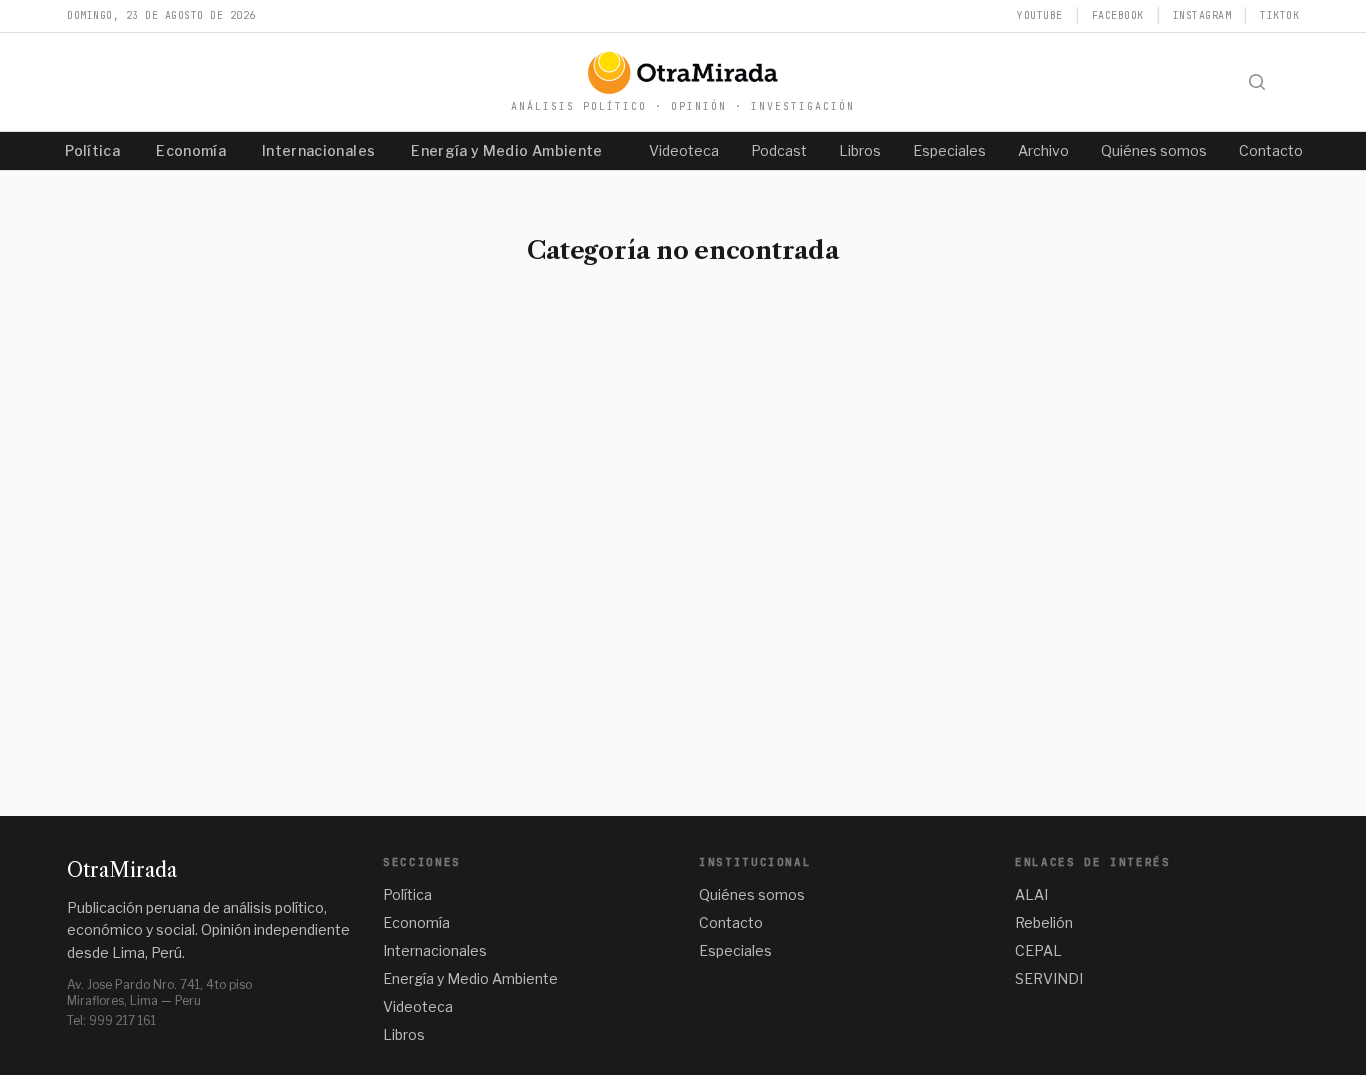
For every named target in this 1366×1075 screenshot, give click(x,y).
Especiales (949, 150)
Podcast (779, 150)
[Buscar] (1257, 82)
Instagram (1202, 15)
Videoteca (684, 150)
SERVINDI (1049, 978)
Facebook (1118, 15)
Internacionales (318, 150)
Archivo (1043, 150)
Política (92, 150)
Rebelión (1044, 922)
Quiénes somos (1154, 150)
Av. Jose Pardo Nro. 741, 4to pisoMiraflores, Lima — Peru (159, 992)
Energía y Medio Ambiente (506, 150)
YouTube (1040, 15)
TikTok (1279, 15)
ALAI (1031, 894)
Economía (191, 150)
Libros (860, 150)
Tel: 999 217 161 (111, 1020)
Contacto (1271, 150)
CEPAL (1038, 950)
